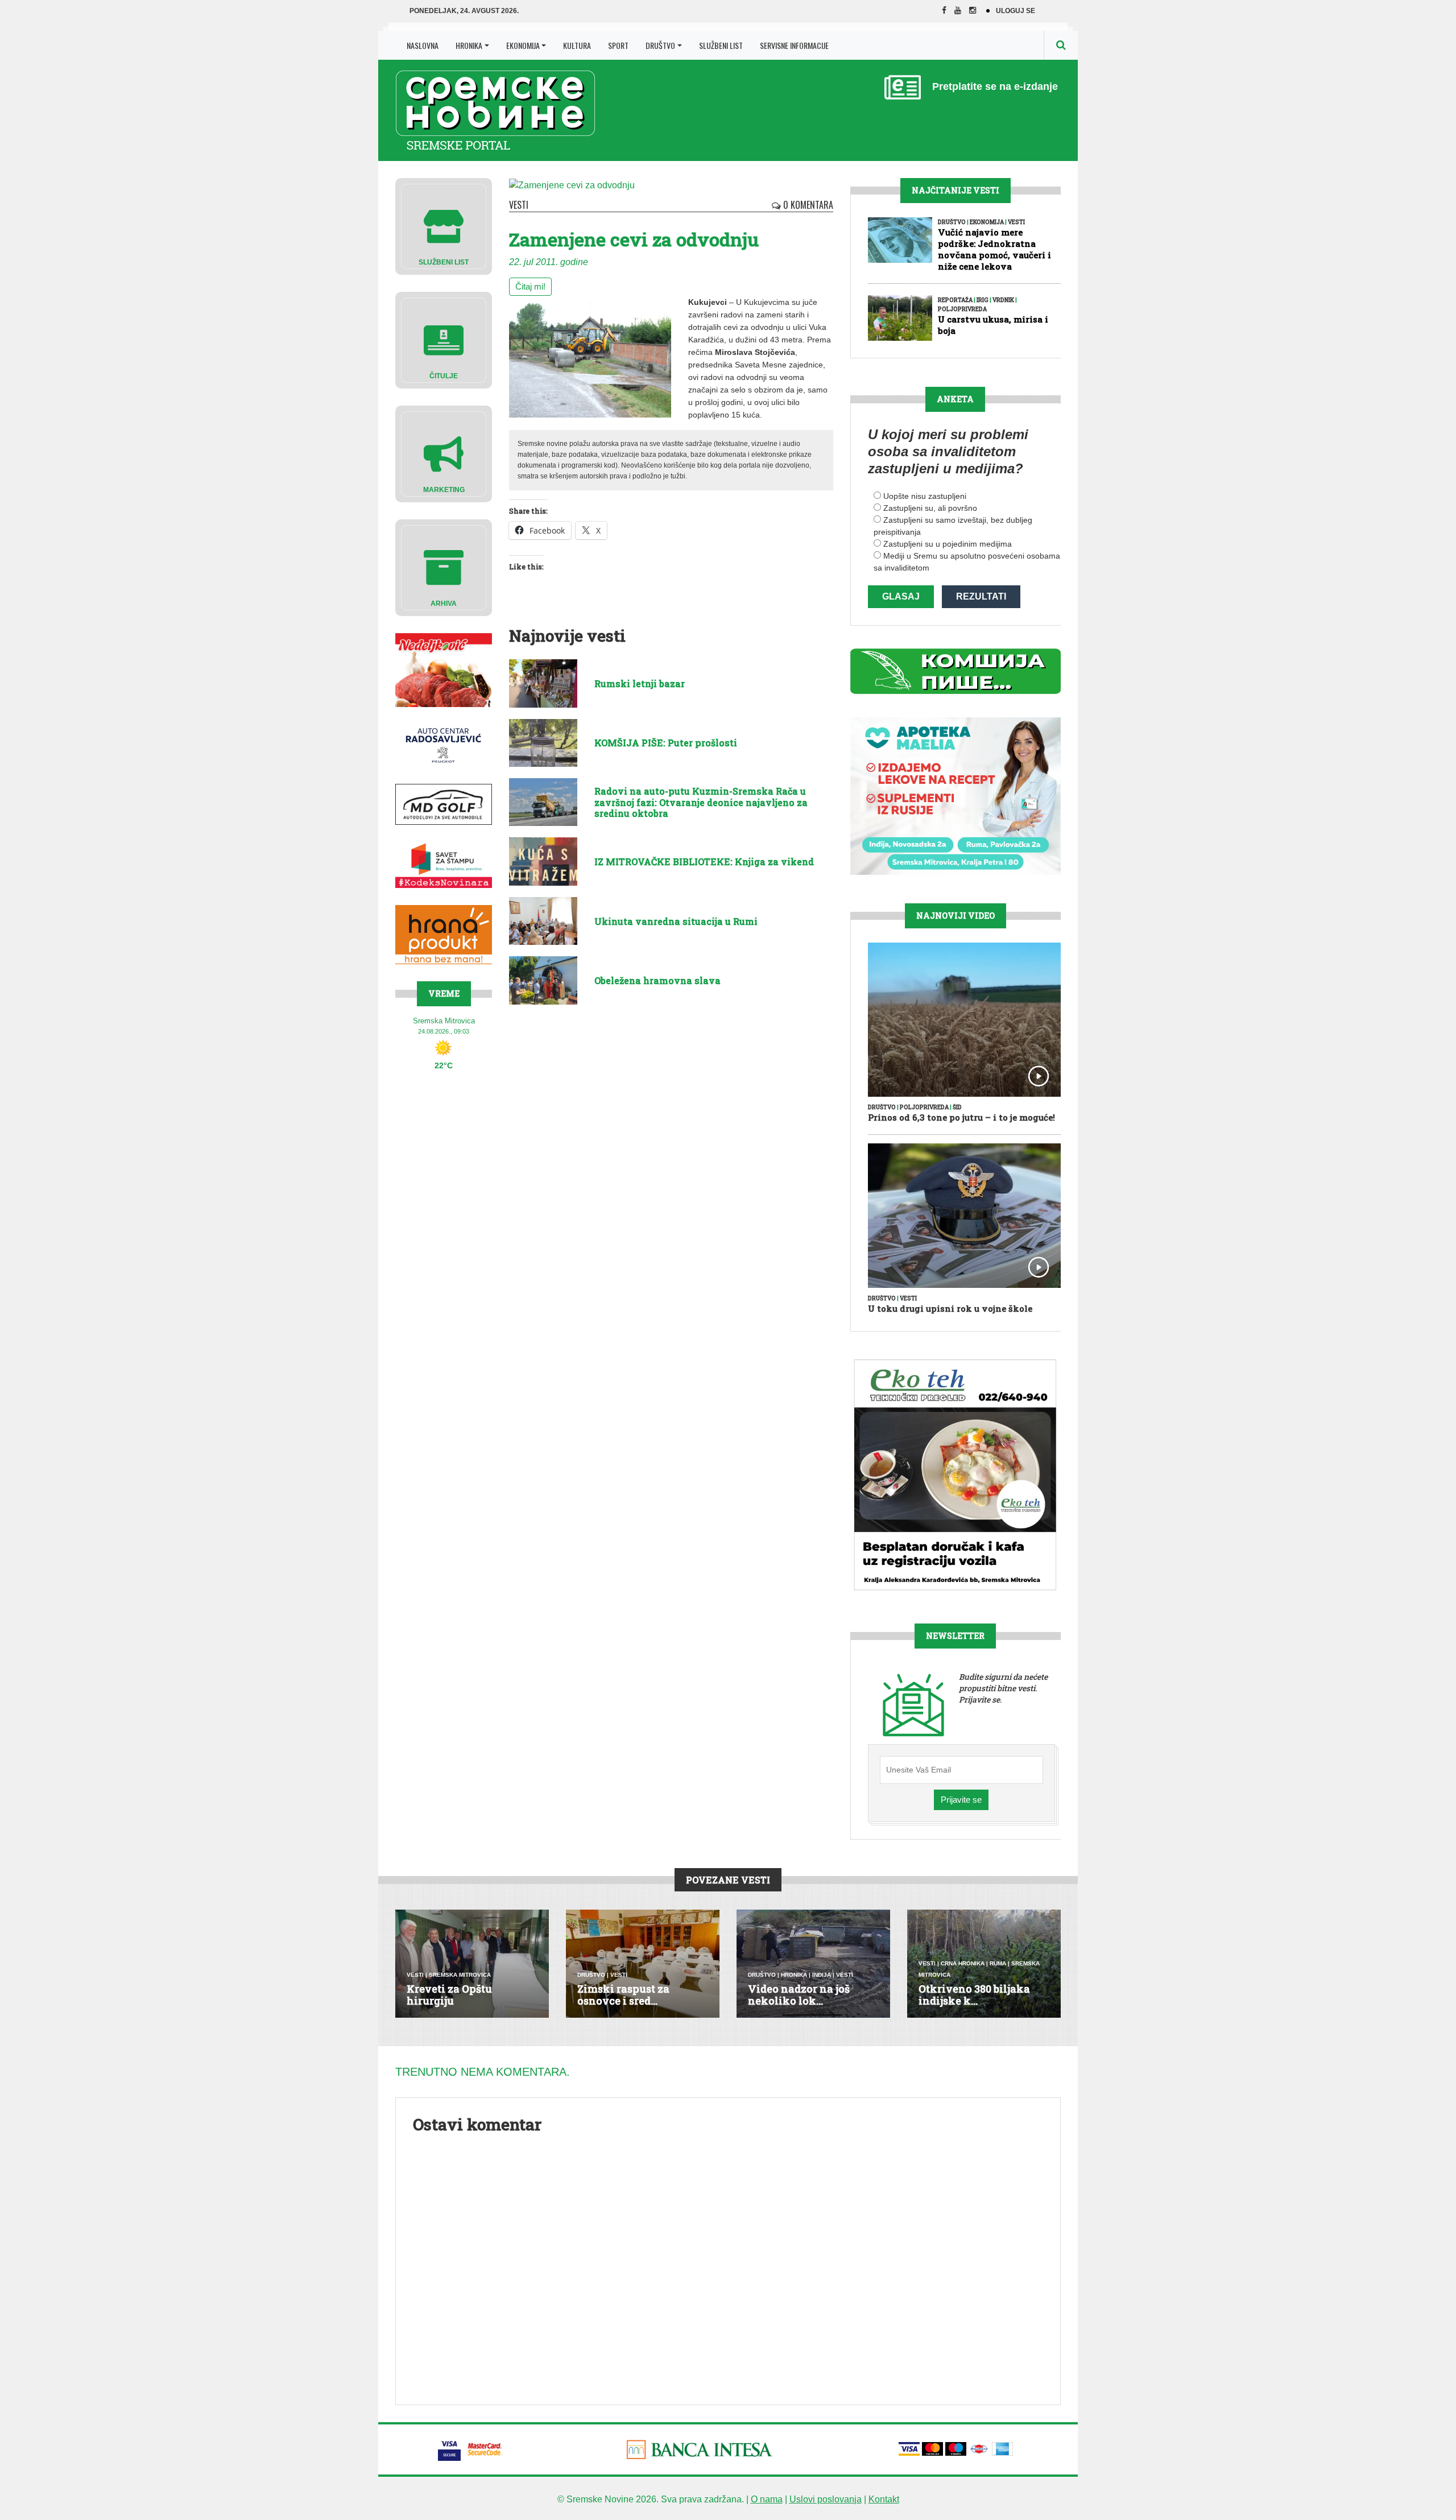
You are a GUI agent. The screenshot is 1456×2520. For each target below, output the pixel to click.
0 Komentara (807, 205)
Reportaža (955, 300)
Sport (618, 45)
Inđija (822, 1975)
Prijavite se (961, 1800)
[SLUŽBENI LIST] (444, 226)
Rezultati (981, 596)
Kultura (577, 45)
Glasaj (901, 596)
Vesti (519, 205)
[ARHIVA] (444, 567)
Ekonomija (523, 45)
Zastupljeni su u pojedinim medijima (948, 544)
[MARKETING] (444, 453)
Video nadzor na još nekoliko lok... (799, 1995)
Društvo (660, 45)
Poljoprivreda (962, 309)
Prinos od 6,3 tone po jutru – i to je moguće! (961, 1117)
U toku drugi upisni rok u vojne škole (950, 1308)
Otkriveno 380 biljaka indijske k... (974, 1995)
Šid (957, 1107)
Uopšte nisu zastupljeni (925, 496)
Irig (983, 300)
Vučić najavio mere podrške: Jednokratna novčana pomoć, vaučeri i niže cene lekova (994, 249)
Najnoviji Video (955, 916)
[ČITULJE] (444, 339)
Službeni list (721, 45)
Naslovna (423, 45)
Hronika (469, 45)
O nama (767, 2499)
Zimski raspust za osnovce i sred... (623, 1995)
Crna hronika (963, 1963)
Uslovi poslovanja (826, 2499)
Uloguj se (1016, 11)
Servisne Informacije (794, 45)
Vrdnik (1003, 300)
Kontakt (884, 2499)
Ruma (998, 1963)
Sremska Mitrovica (460, 1975)
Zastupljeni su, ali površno (930, 508)
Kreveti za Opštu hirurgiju (449, 1995)
